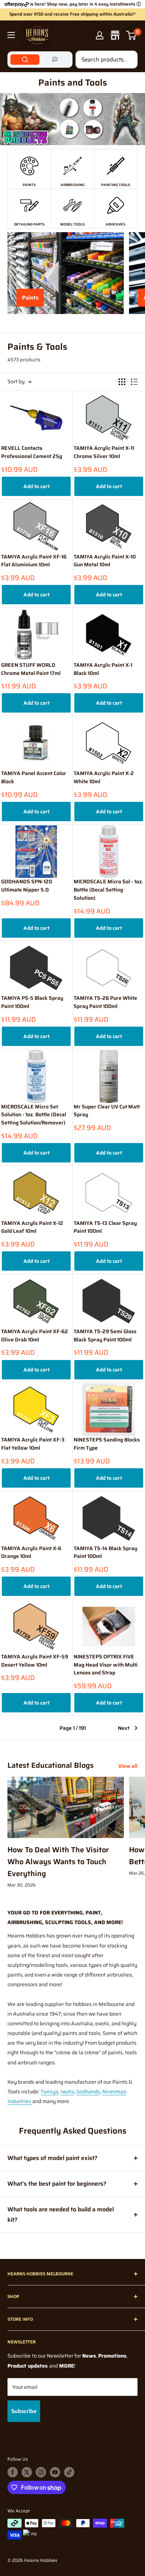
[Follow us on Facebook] (13, 2472)
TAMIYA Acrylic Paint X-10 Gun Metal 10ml (105, 561)
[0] (131, 35)
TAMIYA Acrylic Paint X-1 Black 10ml (103, 669)
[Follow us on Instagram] (41, 2472)
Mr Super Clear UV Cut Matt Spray (107, 1111)
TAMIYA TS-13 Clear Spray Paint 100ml (105, 1227)
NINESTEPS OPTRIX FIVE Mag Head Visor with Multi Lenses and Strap (106, 1665)
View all (128, 1766)
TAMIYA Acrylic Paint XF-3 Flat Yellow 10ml (33, 1444)
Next (124, 1728)
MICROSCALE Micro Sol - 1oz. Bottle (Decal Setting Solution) (108, 890)
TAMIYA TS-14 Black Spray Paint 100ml (105, 1553)
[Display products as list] (134, 382)
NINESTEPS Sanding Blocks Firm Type (107, 1444)
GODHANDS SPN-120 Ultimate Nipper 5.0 (27, 886)
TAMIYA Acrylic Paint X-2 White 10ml (104, 777)
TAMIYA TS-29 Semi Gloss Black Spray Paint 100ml (105, 1336)
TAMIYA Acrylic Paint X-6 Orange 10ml (31, 1553)
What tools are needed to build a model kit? (61, 2215)
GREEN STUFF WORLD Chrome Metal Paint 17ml (31, 669)
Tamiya (49, 2092)
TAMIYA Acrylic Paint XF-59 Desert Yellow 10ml (35, 1661)
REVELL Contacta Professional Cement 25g (32, 452)
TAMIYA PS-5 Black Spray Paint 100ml (32, 1002)
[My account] (100, 35)
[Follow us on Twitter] (27, 2472)
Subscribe (24, 2411)
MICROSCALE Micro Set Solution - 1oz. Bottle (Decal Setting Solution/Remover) (34, 1115)
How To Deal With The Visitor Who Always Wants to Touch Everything (58, 1862)
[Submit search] (128, 60)
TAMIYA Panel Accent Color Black (34, 777)
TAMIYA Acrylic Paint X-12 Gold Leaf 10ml (32, 1227)
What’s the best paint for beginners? (57, 2184)
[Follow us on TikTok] (69, 2472)
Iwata (67, 2092)
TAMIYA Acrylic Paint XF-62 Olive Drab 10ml (35, 1336)
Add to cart (36, 486)
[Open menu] (11, 35)
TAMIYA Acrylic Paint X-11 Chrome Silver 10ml (104, 452)
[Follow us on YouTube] (55, 2472)
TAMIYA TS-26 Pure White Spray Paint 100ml (105, 1002)
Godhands (88, 2092)
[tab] (25, 60)
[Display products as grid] (122, 382)
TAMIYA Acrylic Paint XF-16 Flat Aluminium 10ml (34, 561)
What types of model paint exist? (52, 2158)
